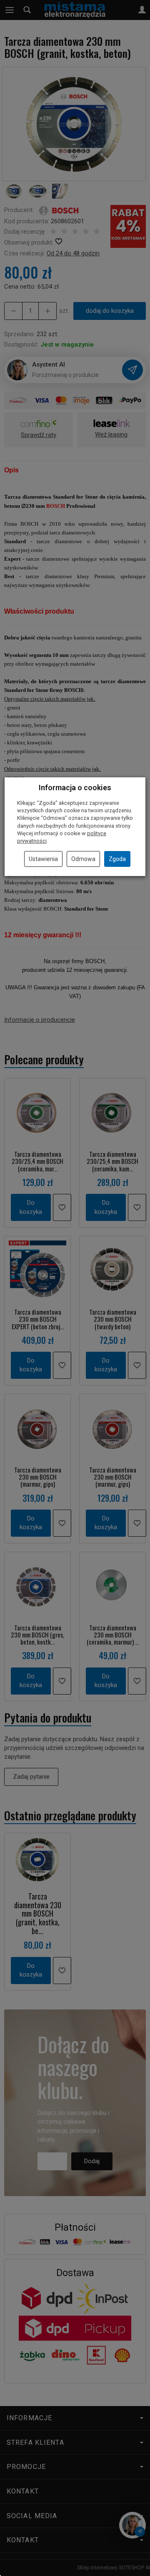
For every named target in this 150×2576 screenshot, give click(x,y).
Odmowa (83, 859)
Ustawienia (43, 859)
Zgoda (117, 859)
